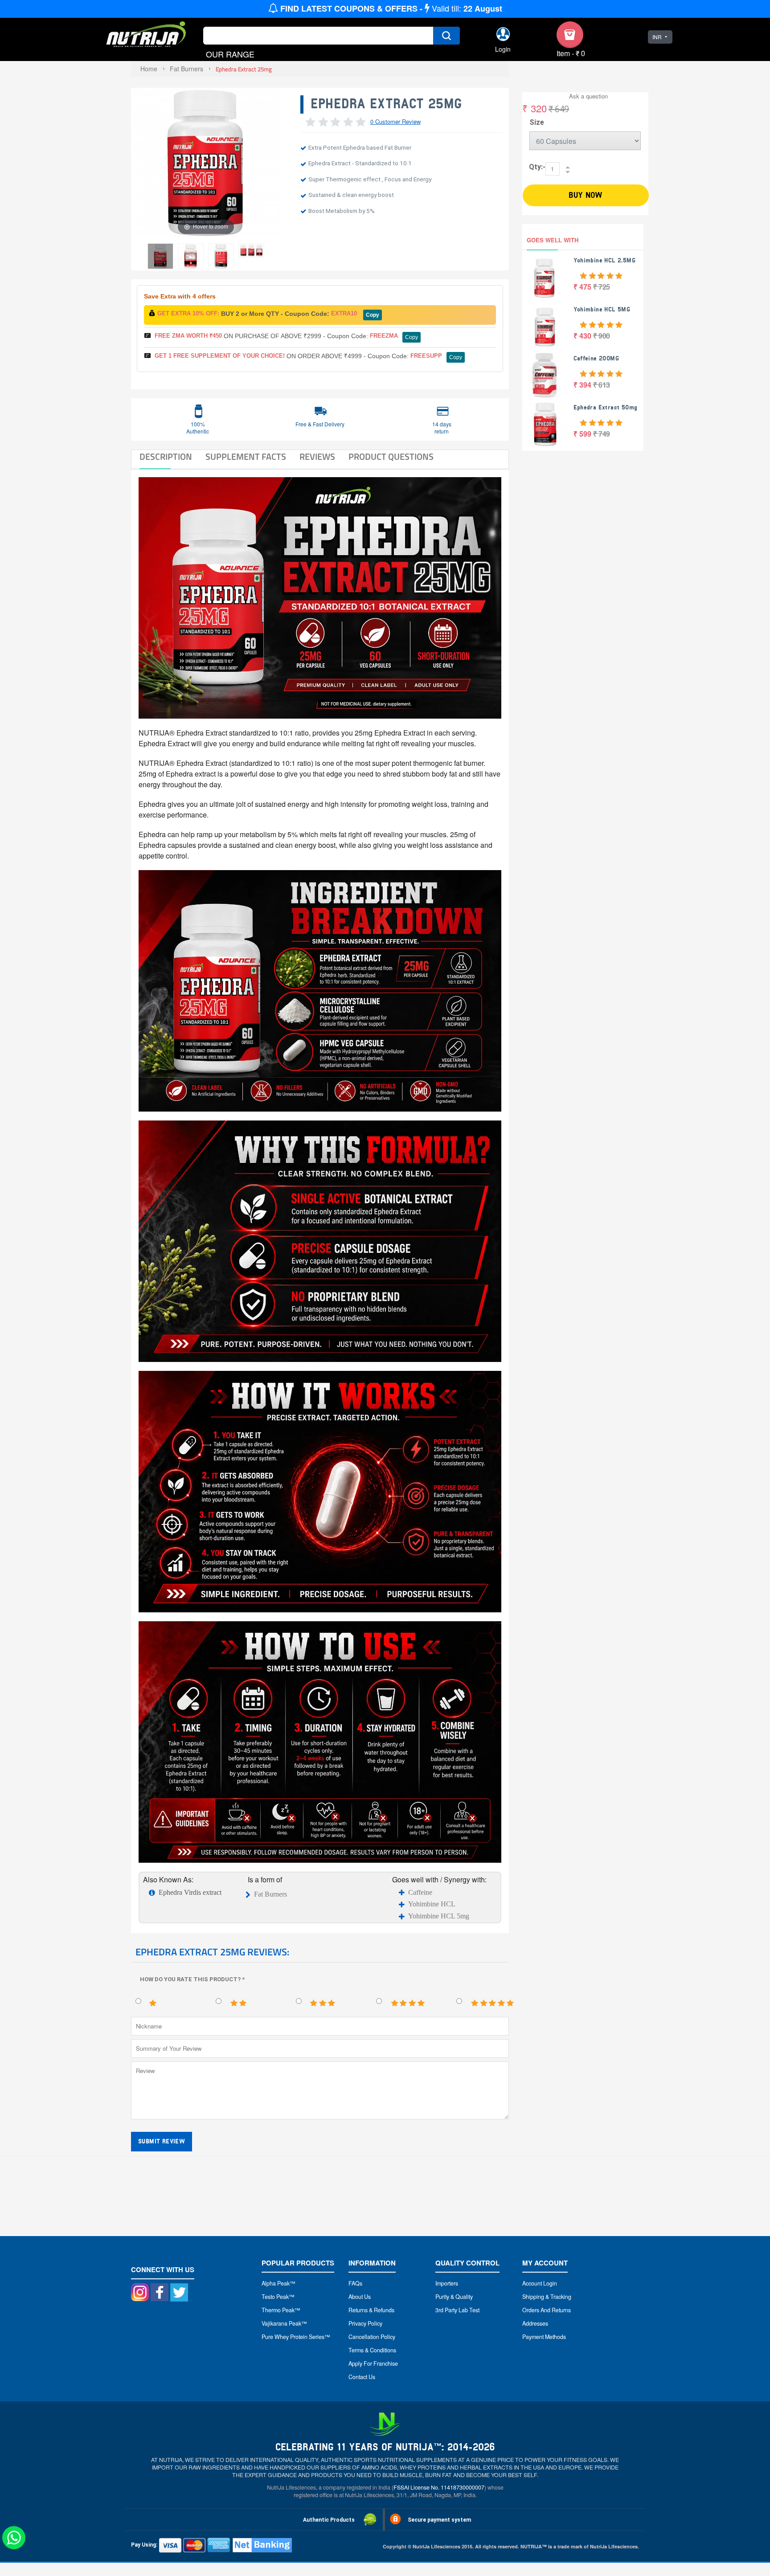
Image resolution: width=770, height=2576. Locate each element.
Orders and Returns (547, 2310)
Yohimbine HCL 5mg (439, 1916)
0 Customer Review (395, 121)
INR (657, 37)
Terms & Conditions (372, 2350)
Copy (373, 315)
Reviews (317, 457)
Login (503, 49)
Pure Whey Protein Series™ (296, 2337)
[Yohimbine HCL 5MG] (545, 326)
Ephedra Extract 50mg (606, 407)
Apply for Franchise (373, 2363)
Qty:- (537, 167)
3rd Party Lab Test (457, 2310)
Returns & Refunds (371, 2310)
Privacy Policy (365, 2323)
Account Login (540, 2283)
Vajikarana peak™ (284, 2323)
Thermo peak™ (281, 2310)
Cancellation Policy (372, 2337)
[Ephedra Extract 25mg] (160, 256)
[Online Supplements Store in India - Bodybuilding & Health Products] (146, 35)
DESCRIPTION (166, 457)
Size (537, 122)
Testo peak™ (278, 2297)
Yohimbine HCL (432, 1904)
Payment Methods (544, 2337)
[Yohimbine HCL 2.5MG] (545, 277)
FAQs (355, 2283)
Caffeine (420, 1892)
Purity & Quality (454, 2297)
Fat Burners (270, 1894)
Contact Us (362, 2377)
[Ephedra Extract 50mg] (545, 424)
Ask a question (588, 96)
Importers (447, 2283)
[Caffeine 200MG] (545, 375)
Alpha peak (276, 2283)
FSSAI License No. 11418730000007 (439, 2487)
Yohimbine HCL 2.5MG (605, 260)
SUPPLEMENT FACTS (246, 457)
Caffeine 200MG (596, 358)
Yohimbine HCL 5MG (602, 309)
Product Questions (391, 457)
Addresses (535, 2323)
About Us (360, 2297)
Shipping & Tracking (547, 2297)
